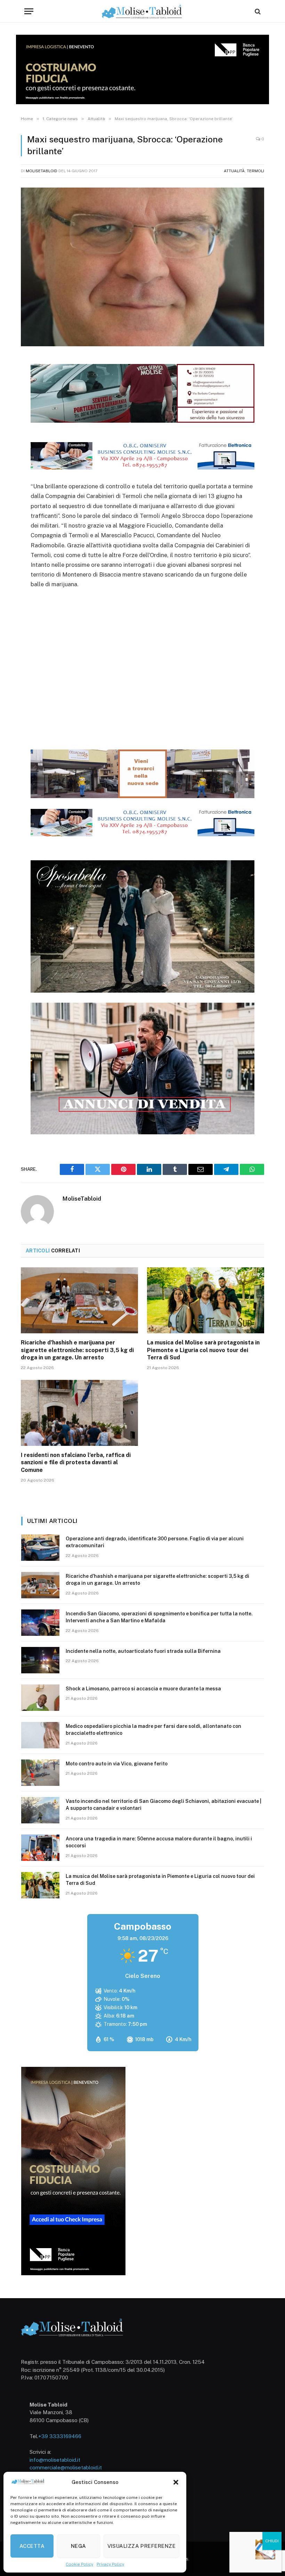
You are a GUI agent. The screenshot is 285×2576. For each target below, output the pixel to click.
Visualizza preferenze (141, 2546)
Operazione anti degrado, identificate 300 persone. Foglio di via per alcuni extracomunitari (155, 1542)
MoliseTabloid (42, 171)
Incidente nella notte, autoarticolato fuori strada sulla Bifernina (143, 1651)
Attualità (234, 171)
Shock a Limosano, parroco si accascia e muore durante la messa (143, 1689)
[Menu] (29, 11)
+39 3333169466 (60, 2436)
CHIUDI (272, 2541)
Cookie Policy (79, 2564)
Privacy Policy (110, 2564)
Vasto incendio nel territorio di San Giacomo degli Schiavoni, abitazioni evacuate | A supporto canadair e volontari (164, 1805)
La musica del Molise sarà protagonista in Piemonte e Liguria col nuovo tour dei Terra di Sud (203, 1350)
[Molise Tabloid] (142, 11)
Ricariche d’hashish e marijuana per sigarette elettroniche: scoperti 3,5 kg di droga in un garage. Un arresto (77, 1350)
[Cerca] (257, 11)
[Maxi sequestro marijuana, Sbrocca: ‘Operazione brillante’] (142, 267)
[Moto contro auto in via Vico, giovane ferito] (40, 1773)
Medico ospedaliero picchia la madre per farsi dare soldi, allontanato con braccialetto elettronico (153, 1730)
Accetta (32, 2546)
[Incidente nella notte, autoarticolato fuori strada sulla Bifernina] (40, 1660)
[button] (176, 2482)
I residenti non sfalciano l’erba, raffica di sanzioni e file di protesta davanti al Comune (76, 1463)
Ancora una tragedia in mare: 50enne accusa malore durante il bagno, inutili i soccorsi (159, 1842)
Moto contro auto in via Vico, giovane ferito (117, 1764)
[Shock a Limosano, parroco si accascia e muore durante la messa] (40, 1698)
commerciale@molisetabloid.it (66, 2467)
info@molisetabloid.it (55, 2460)
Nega (79, 2546)
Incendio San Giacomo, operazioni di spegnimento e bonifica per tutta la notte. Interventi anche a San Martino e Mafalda (159, 1617)
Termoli (255, 171)
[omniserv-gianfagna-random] (143, 467)
